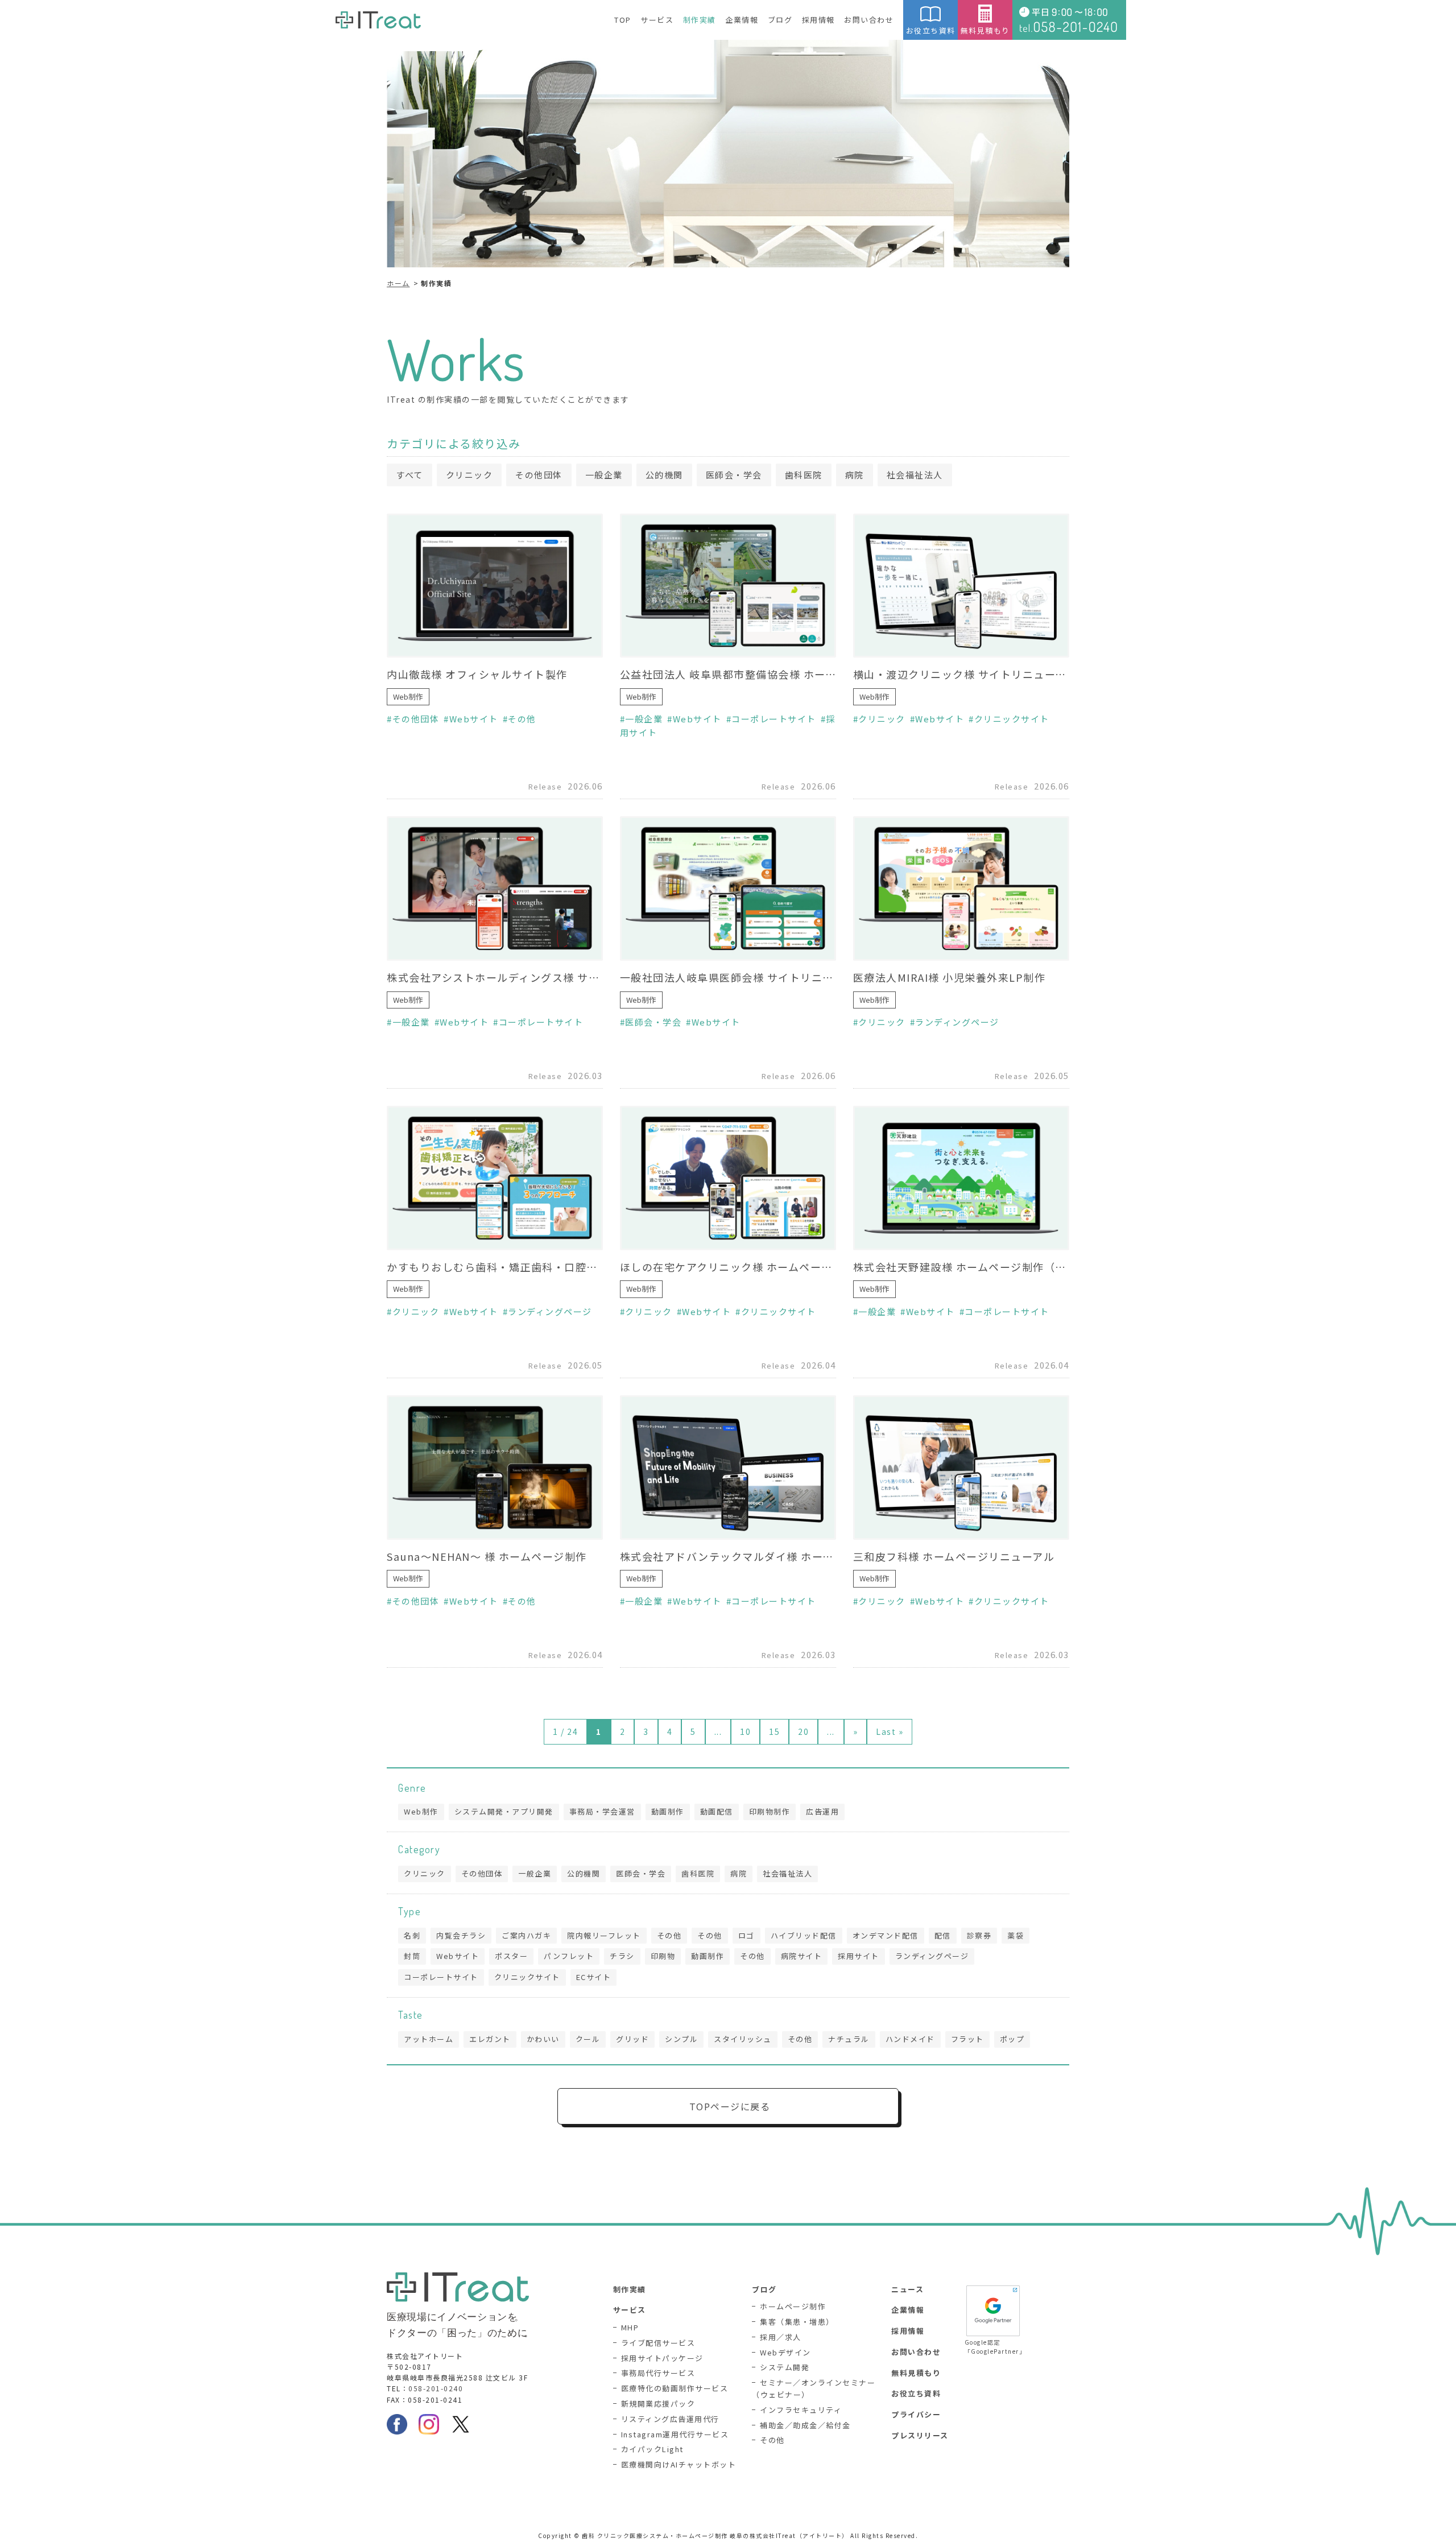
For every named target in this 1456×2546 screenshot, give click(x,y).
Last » (890, 1731)
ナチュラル (849, 2039)
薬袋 (1016, 1935)
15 (774, 1731)
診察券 (979, 1935)
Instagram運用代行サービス (675, 2434)
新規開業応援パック (658, 2404)
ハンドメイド (910, 2039)
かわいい (543, 2039)
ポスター (511, 1956)
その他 (522, 719)
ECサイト (594, 1977)
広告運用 (822, 1811)
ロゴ (746, 1935)
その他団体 (539, 475)
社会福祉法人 (915, 475)
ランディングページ (957, 1022)
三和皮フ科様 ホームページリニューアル (954, 1556)
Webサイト (474, 719)
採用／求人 (781, 2337)
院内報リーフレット (604, 1935)
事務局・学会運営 (602, 1811)
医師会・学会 (734, 475)
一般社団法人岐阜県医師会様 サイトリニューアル (728, 977)
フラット (967, 2039)
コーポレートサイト (774, 719)
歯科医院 (804, 475)
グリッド (632, 2039)
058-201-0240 (436, 2388)
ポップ (1012, 2039)
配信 (943, 1935)
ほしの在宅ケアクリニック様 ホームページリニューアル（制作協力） (728, 1267)
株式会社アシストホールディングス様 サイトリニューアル (495, 977)
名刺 (412, 1935)
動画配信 (717, 1811)
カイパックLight (652, 2449)
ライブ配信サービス (658, 2343)
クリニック (470, 475)
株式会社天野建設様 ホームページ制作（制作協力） (961, 1267)
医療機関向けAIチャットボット (679, 2464)
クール (588, 2039)
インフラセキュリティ (801, 2410)
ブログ (780, 20)
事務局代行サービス (658, 2373)
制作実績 (700, 20)
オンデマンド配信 (886, 1935)
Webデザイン (785, 2352)
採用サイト (859, 1956)
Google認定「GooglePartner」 (993, 2347)
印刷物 (663, 1956)
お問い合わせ (869, 20)
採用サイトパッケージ (662, 2358)
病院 (855, 475)
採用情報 (818, 20)
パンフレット (569, 1956)
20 (803, 1731)
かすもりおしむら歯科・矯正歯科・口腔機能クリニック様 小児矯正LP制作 (495, 1267)
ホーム (398, 283)
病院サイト (802, 1956)
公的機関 (664, 475)
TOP (623, 20)
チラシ (622, 1956)
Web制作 (408, 697)
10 (745, 1731)
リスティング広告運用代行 (670, 2419)
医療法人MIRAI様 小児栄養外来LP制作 (950, 977)
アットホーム (429, 2039)
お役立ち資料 (931, 30)
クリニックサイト (1012, 719)
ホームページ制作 (793, 2306)
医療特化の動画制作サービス (675, 2388)
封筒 (412, 1956)
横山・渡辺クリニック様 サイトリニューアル (961, 674)
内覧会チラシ (461, 1935)
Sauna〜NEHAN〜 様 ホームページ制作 (487, 1556)
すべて (409, 475)
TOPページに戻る (730, 2106)
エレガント (490, 2039)
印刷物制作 (770, 1811)
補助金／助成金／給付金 (805, 2425)
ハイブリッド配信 (804, 1935)
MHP (630, 2327)
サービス (657, 20)
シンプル (681, 2039)
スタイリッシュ (743, 2039)
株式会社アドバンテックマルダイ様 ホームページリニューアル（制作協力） (728, 1556)
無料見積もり (985, 30)
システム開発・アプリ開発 (504, 1811)
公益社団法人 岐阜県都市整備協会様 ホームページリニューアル (728, 674)
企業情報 (742, 20)
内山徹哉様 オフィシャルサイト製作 (477, 674)
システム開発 (785, 2367)
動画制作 (668, 1811)
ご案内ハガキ (526, 1935)
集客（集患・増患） (797, 2322)
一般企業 (604, 475)
